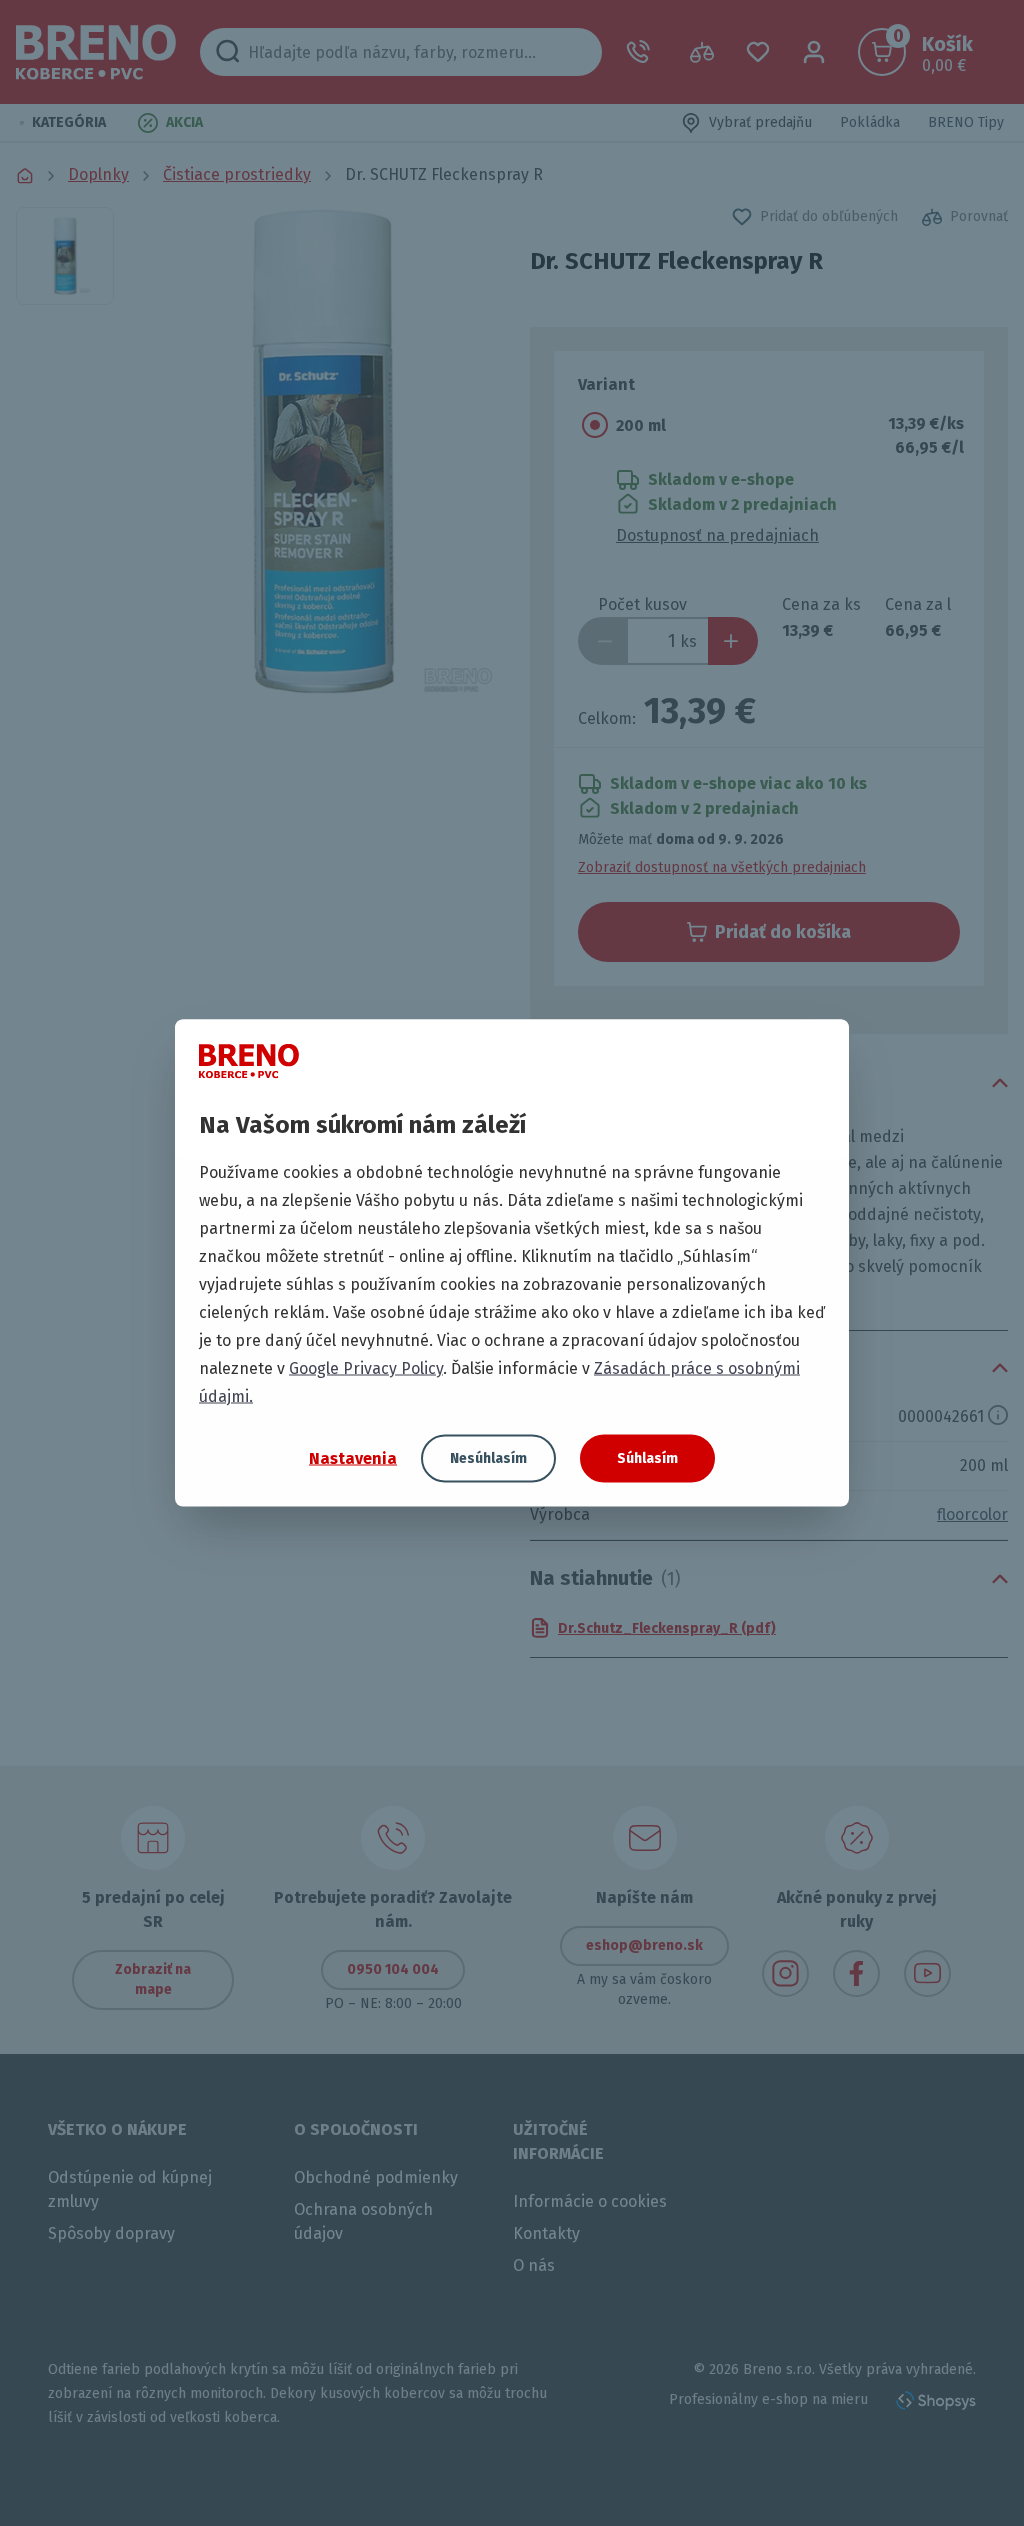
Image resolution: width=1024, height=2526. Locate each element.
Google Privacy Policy (366, 1368)
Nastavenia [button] (353, 1457)
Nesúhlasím (488, 1458)
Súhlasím (647, 1458)
